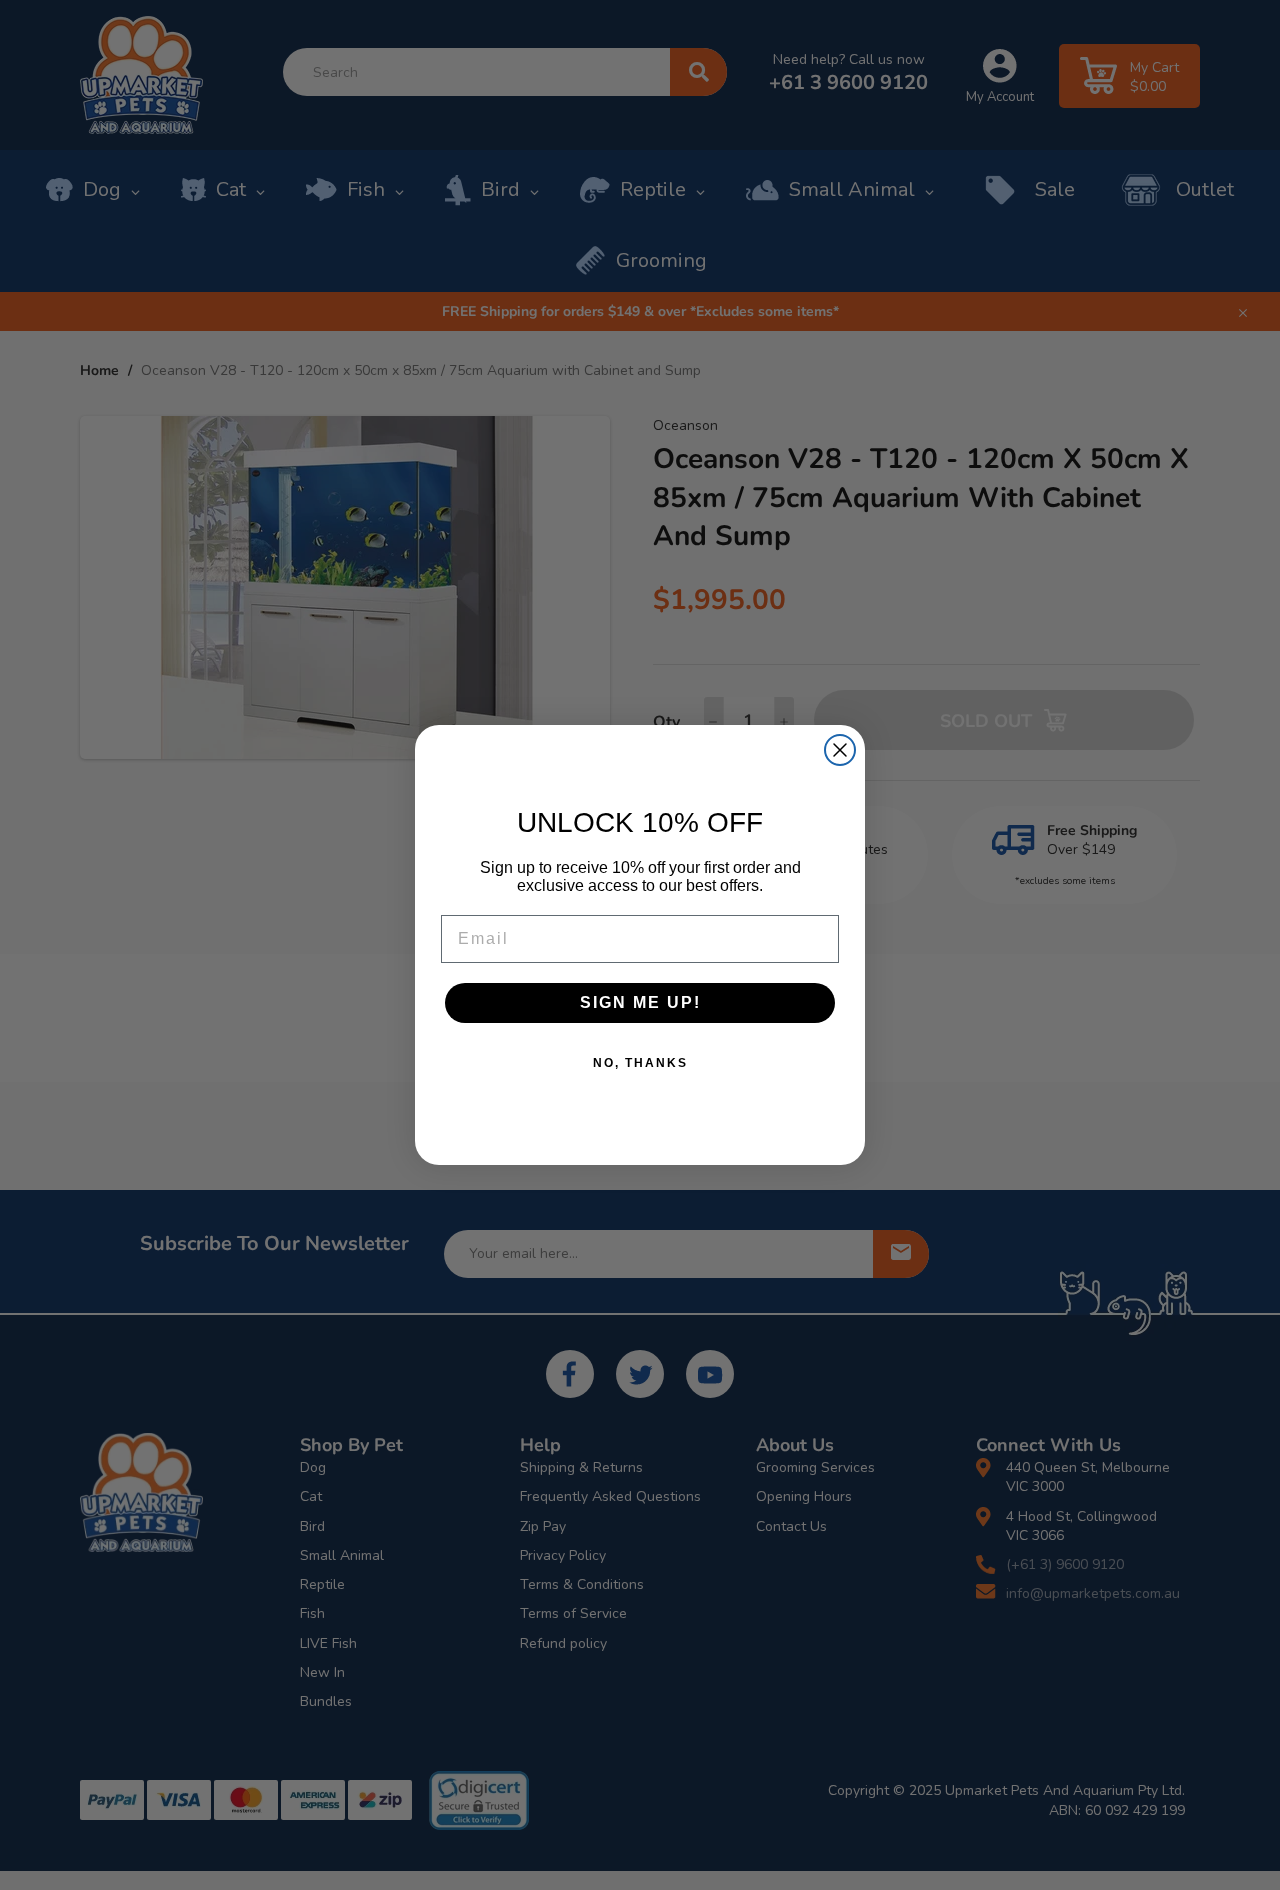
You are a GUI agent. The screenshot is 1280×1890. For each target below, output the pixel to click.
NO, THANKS (640, 1063)
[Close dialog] (840, 750)
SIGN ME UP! (640, 1002)
